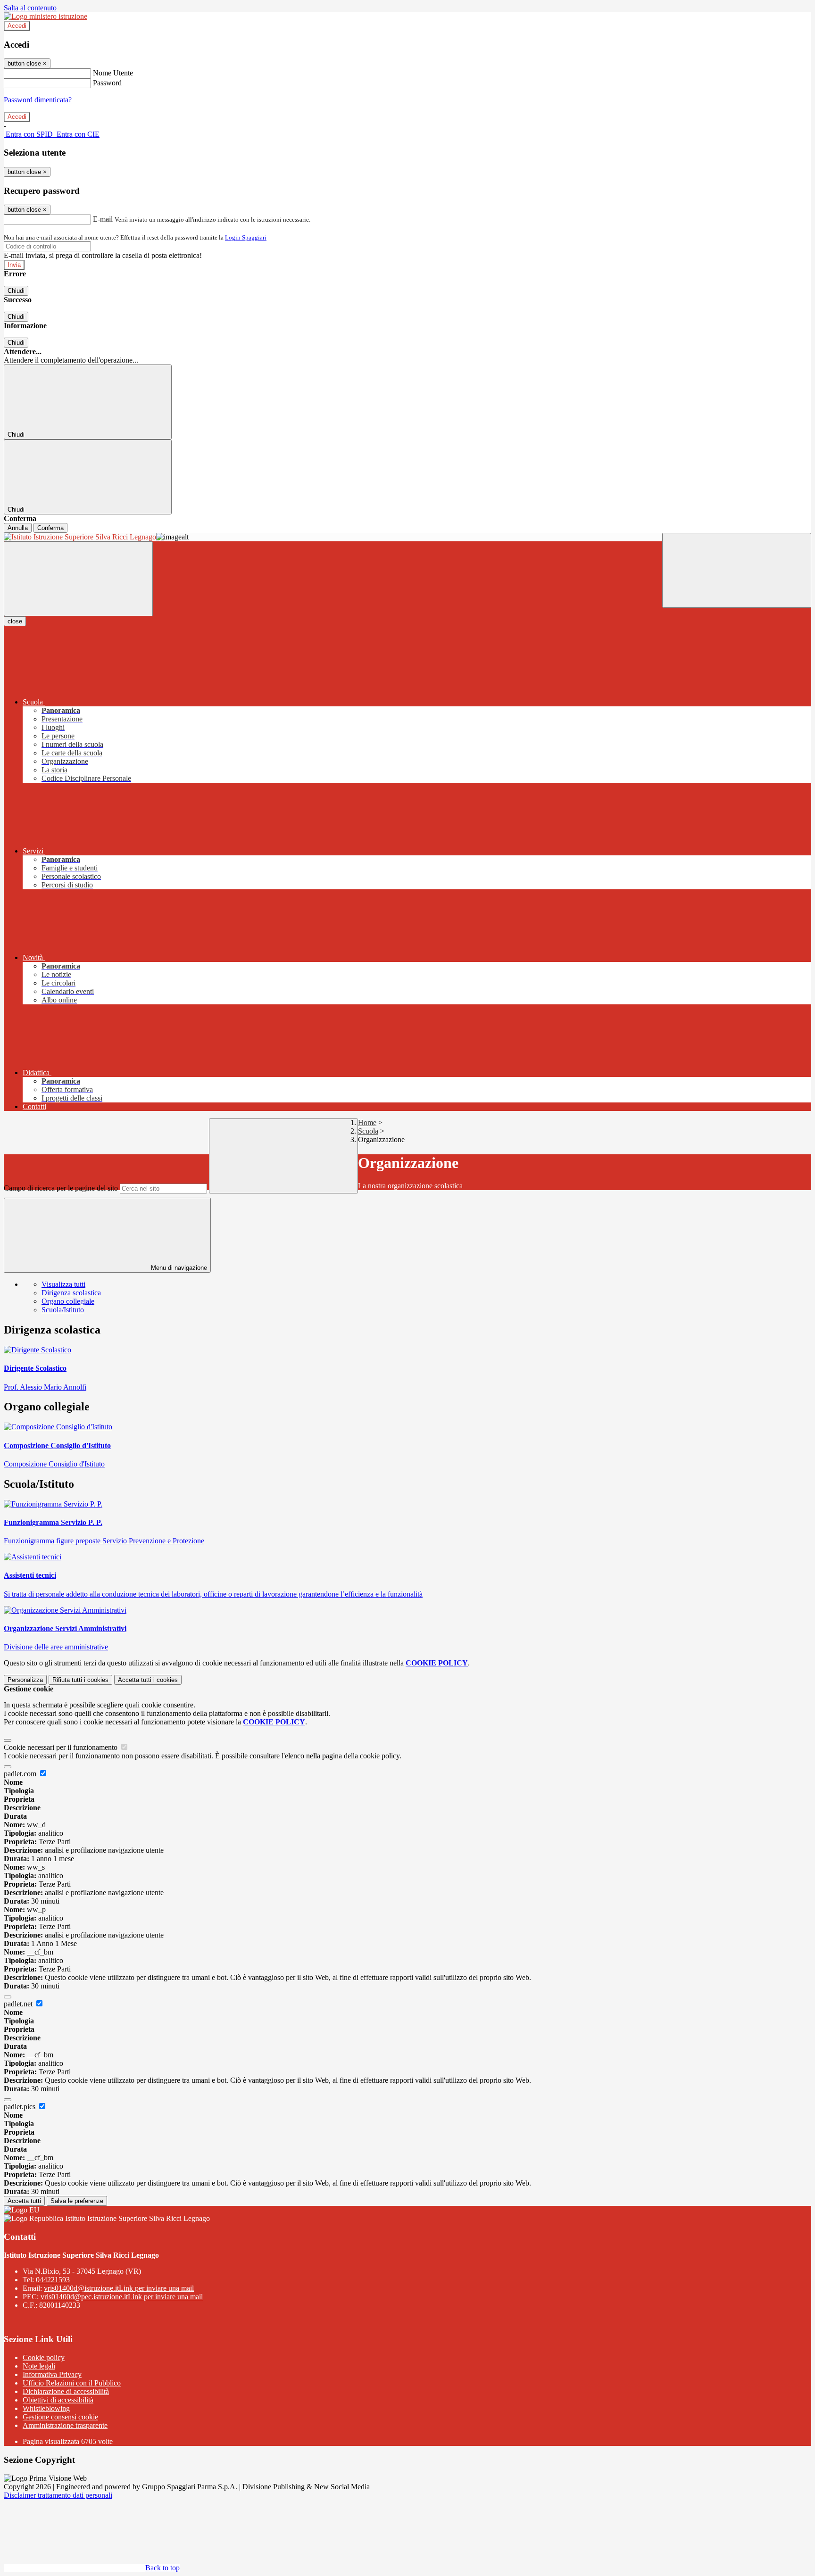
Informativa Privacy (52, 2374)
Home (367, 1122)
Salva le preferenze (77, 2201)
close (15, 621)
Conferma (50, 528)
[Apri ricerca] (737, 570)
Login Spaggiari (246, 237)
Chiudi (16, 291)
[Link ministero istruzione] (46, 16)
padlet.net (19, 2004)
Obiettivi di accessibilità (58, 2400)
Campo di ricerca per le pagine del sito (61, 1188)
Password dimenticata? (38, 100)
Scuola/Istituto (63, 1310)
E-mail (103, 219)
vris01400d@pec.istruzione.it (122, 2297)
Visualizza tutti (63, 1284)
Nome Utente (113, 73)
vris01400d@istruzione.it (119, 2288)
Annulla (18, 528)
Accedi (17, 26)
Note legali (39, 2366)
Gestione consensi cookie (60, 2417)
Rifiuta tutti (80, 1680)
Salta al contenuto (30, 8)
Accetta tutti (148, 1680)
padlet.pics (21, 2107)
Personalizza (25, 1680)
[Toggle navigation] (78, 579)
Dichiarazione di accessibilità (66, 2391)
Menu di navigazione (178, 1268)
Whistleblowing (46, 2408)
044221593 (53, 2280)
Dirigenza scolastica (71, 1293)
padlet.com (21, 1774)
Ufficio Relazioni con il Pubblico (72, 2383)
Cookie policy (44, 2357)
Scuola (368, 1131)
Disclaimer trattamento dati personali (58, 2495)
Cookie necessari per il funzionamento (62, 1747)
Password (107, 83)
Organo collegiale (68, 1301)
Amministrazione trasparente (65, 2425)
